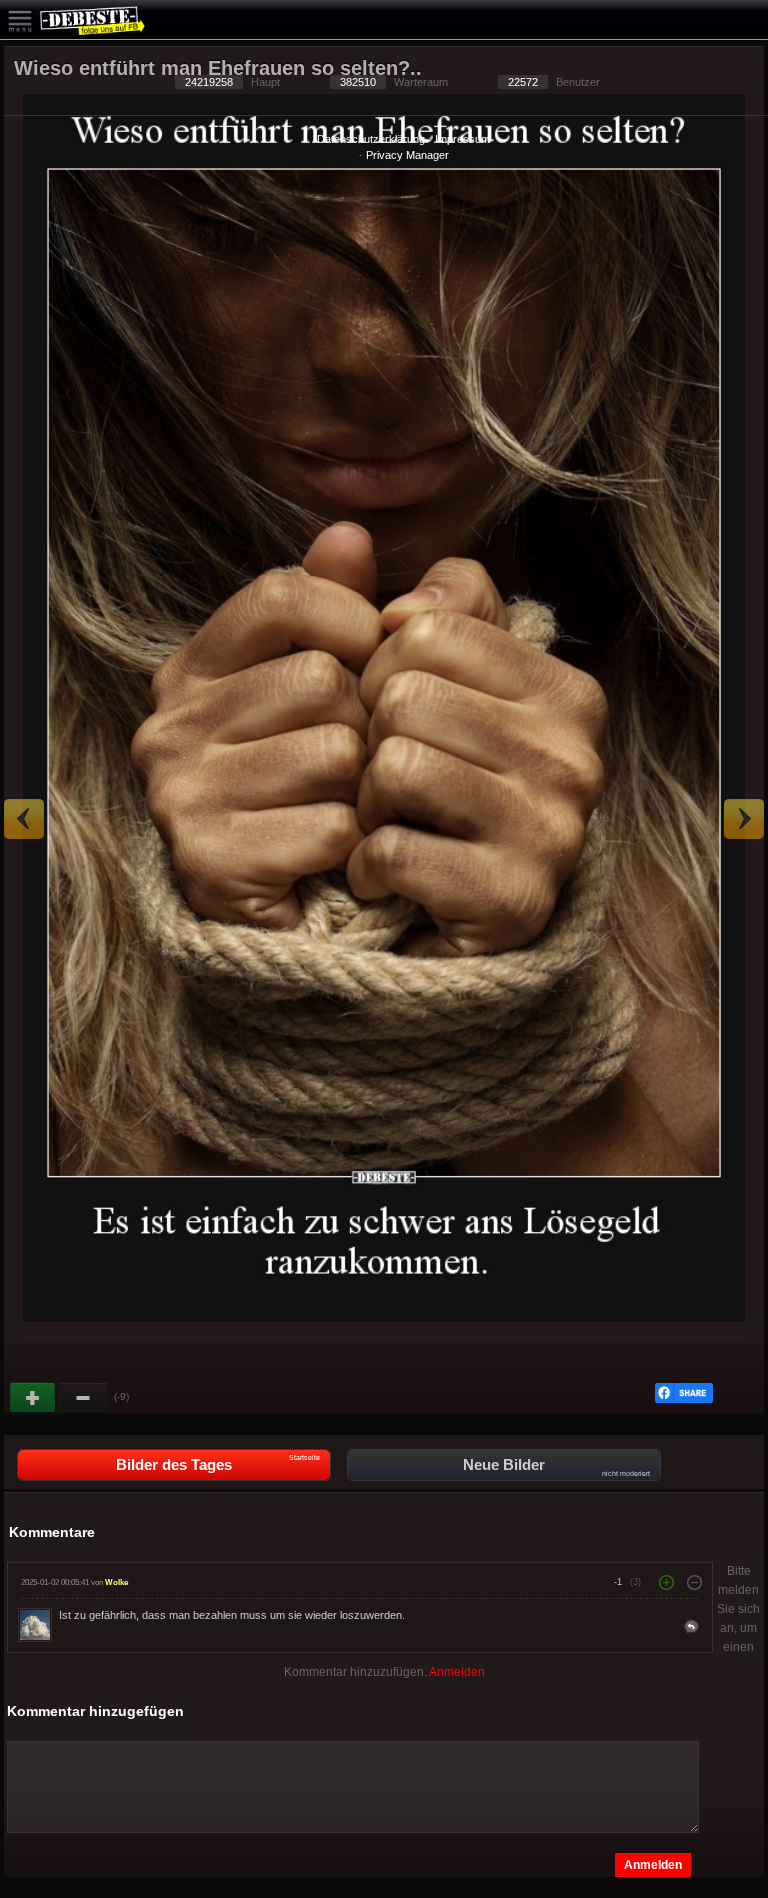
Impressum (462, 139)
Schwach (84, 1398)
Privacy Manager (407, 155)
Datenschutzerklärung (371, 139)
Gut (34, 1398)
